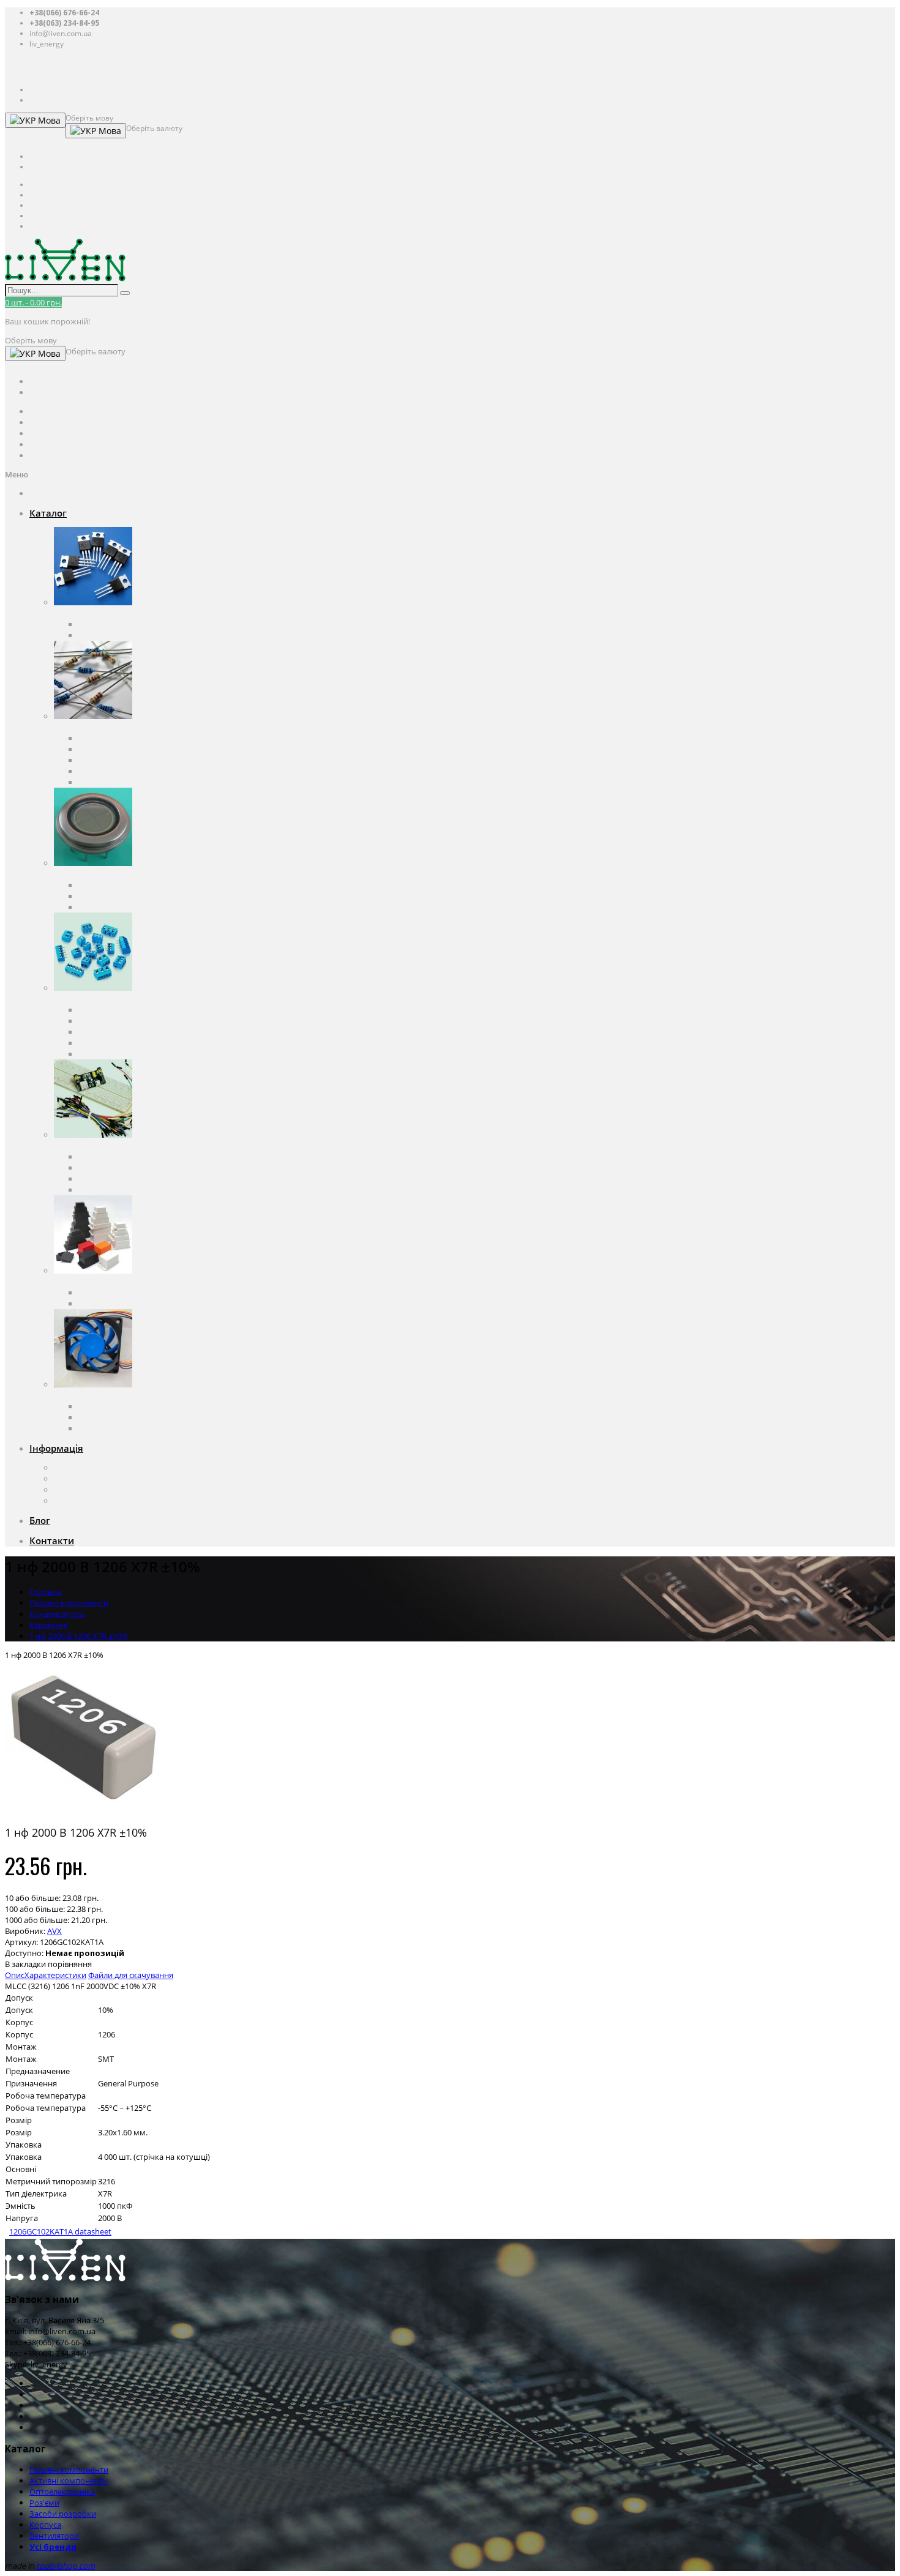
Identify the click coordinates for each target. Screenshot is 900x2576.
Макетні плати (106, 1179)
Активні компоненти (93, 613)
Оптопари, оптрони (116, 885)
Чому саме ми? (83, 1490)
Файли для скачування (131, 1975)
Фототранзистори (112, 907)
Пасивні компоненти (93, 727)
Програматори (107, 1168)
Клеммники (101, 1010)
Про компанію (81, 1468)
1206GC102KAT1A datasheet (60, 2231)
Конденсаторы (106, 738)
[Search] (125, 293)
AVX (54, 1931)
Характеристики (55, 1975)
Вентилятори (79, 1395)
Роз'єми (69, 999)
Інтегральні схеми (113, 635)
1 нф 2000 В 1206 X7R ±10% (79, 1636)
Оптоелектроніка (87, 874)
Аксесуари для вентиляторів (131, 1428)
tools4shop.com (66, 2566)
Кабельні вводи (108, 1293)
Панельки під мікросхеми (127, 1021)
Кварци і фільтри (110, 760)
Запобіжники (104, 771)
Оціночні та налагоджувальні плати (146, 1157)
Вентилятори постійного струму (140, 1417)
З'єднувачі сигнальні (118, 1043)
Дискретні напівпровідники (130, 624)
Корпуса (70, 1282)
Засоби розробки (87, 1146)
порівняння (70, 1964)
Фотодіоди (98, 896)
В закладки (25, 1964)
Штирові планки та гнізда (126, 1054)
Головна (45, 1592)
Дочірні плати (105, 1190)
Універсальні (103, 1304)
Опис (15, 1975)
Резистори (98, 749)
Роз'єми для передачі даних (131, 1032)
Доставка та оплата (90, 1479)
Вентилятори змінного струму (136, 1406)
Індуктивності (104, 782)
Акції (63, 1501)
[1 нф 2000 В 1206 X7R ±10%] (81, 1810)
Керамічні (48, 1625)
